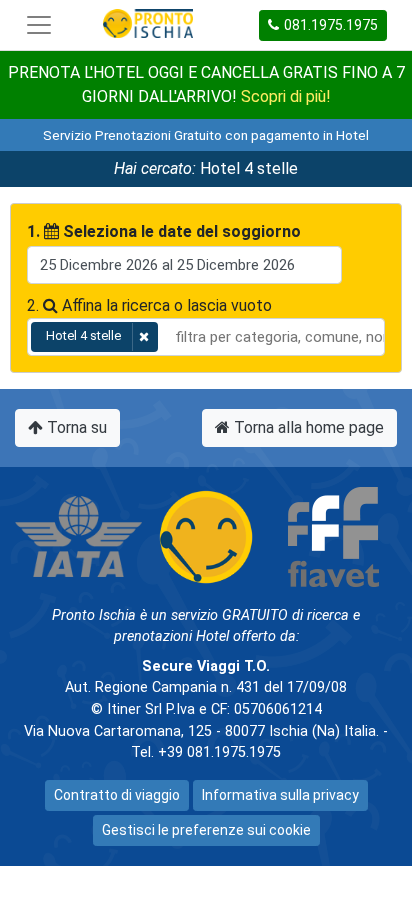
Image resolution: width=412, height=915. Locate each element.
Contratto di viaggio (117, 795)
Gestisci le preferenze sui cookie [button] (206, 830)
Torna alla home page (307, 427)
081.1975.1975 (331, 25)
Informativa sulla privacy (280, 795)
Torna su (75, 427)
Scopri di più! (286, 96)
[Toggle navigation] (39, 25)
